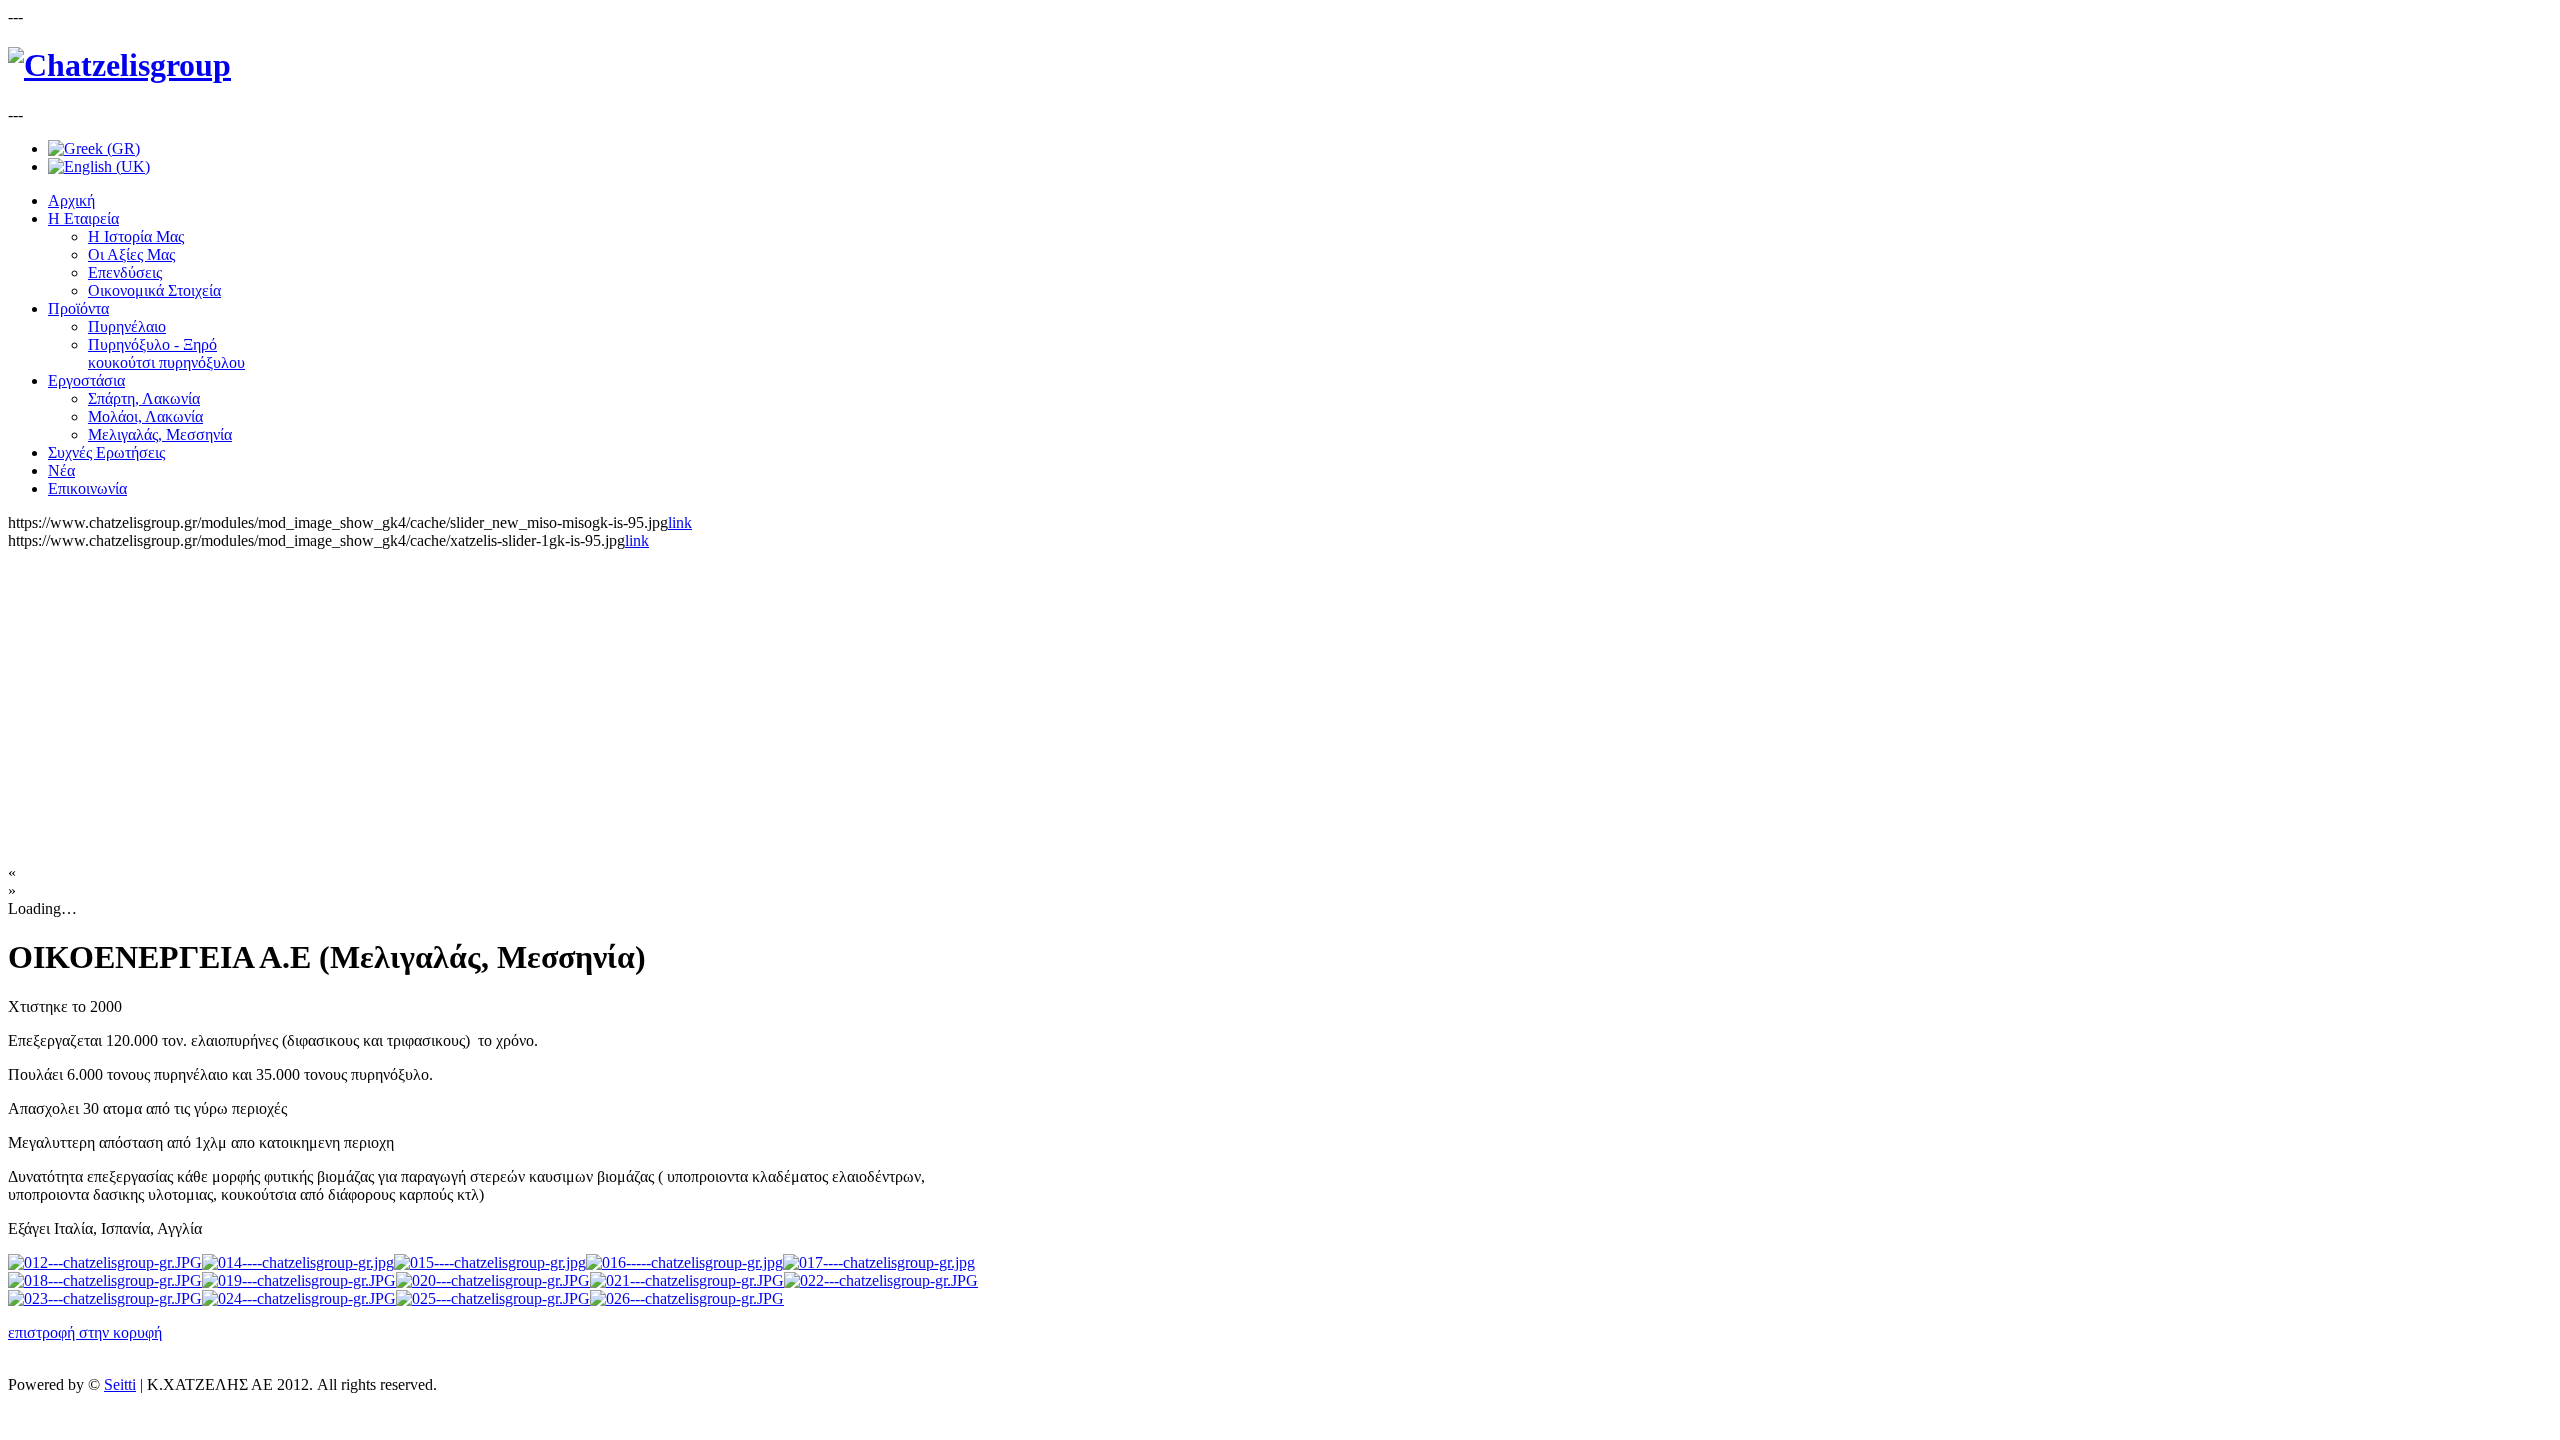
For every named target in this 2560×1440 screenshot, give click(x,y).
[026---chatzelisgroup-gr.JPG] (687, 1298)
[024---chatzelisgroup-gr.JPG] (299, 1298)
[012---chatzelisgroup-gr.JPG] (105, 1262)
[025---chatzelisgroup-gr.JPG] (493, 1298)
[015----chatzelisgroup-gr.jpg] (490, 1262)
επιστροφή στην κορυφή (85, 1332)
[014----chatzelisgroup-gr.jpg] (298, 1262)
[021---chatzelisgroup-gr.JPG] (687, 1280)
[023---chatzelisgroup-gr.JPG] (105, 1298)
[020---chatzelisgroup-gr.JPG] (493, 1280)
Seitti (120, 1384)
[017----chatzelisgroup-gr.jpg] (879, 1262)
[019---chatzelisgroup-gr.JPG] (299, 1280)
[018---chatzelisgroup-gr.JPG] (105, 1280)
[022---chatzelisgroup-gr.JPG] (881, 1280)
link (680, 522)
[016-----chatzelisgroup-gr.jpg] (684, 1262)
